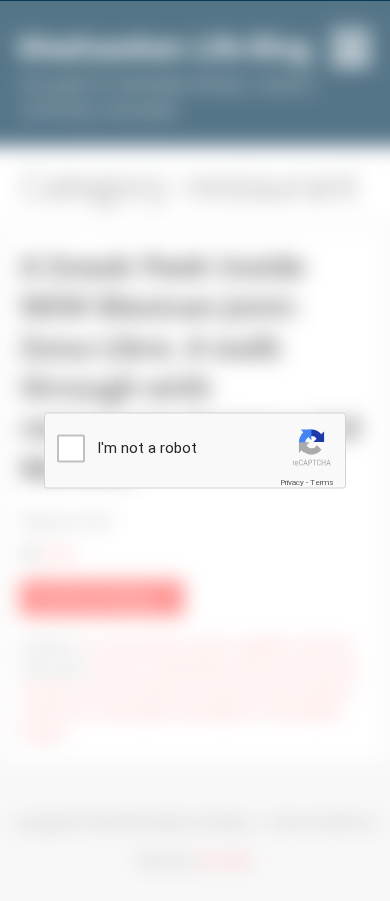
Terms (322, 481)
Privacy (292, 481)
